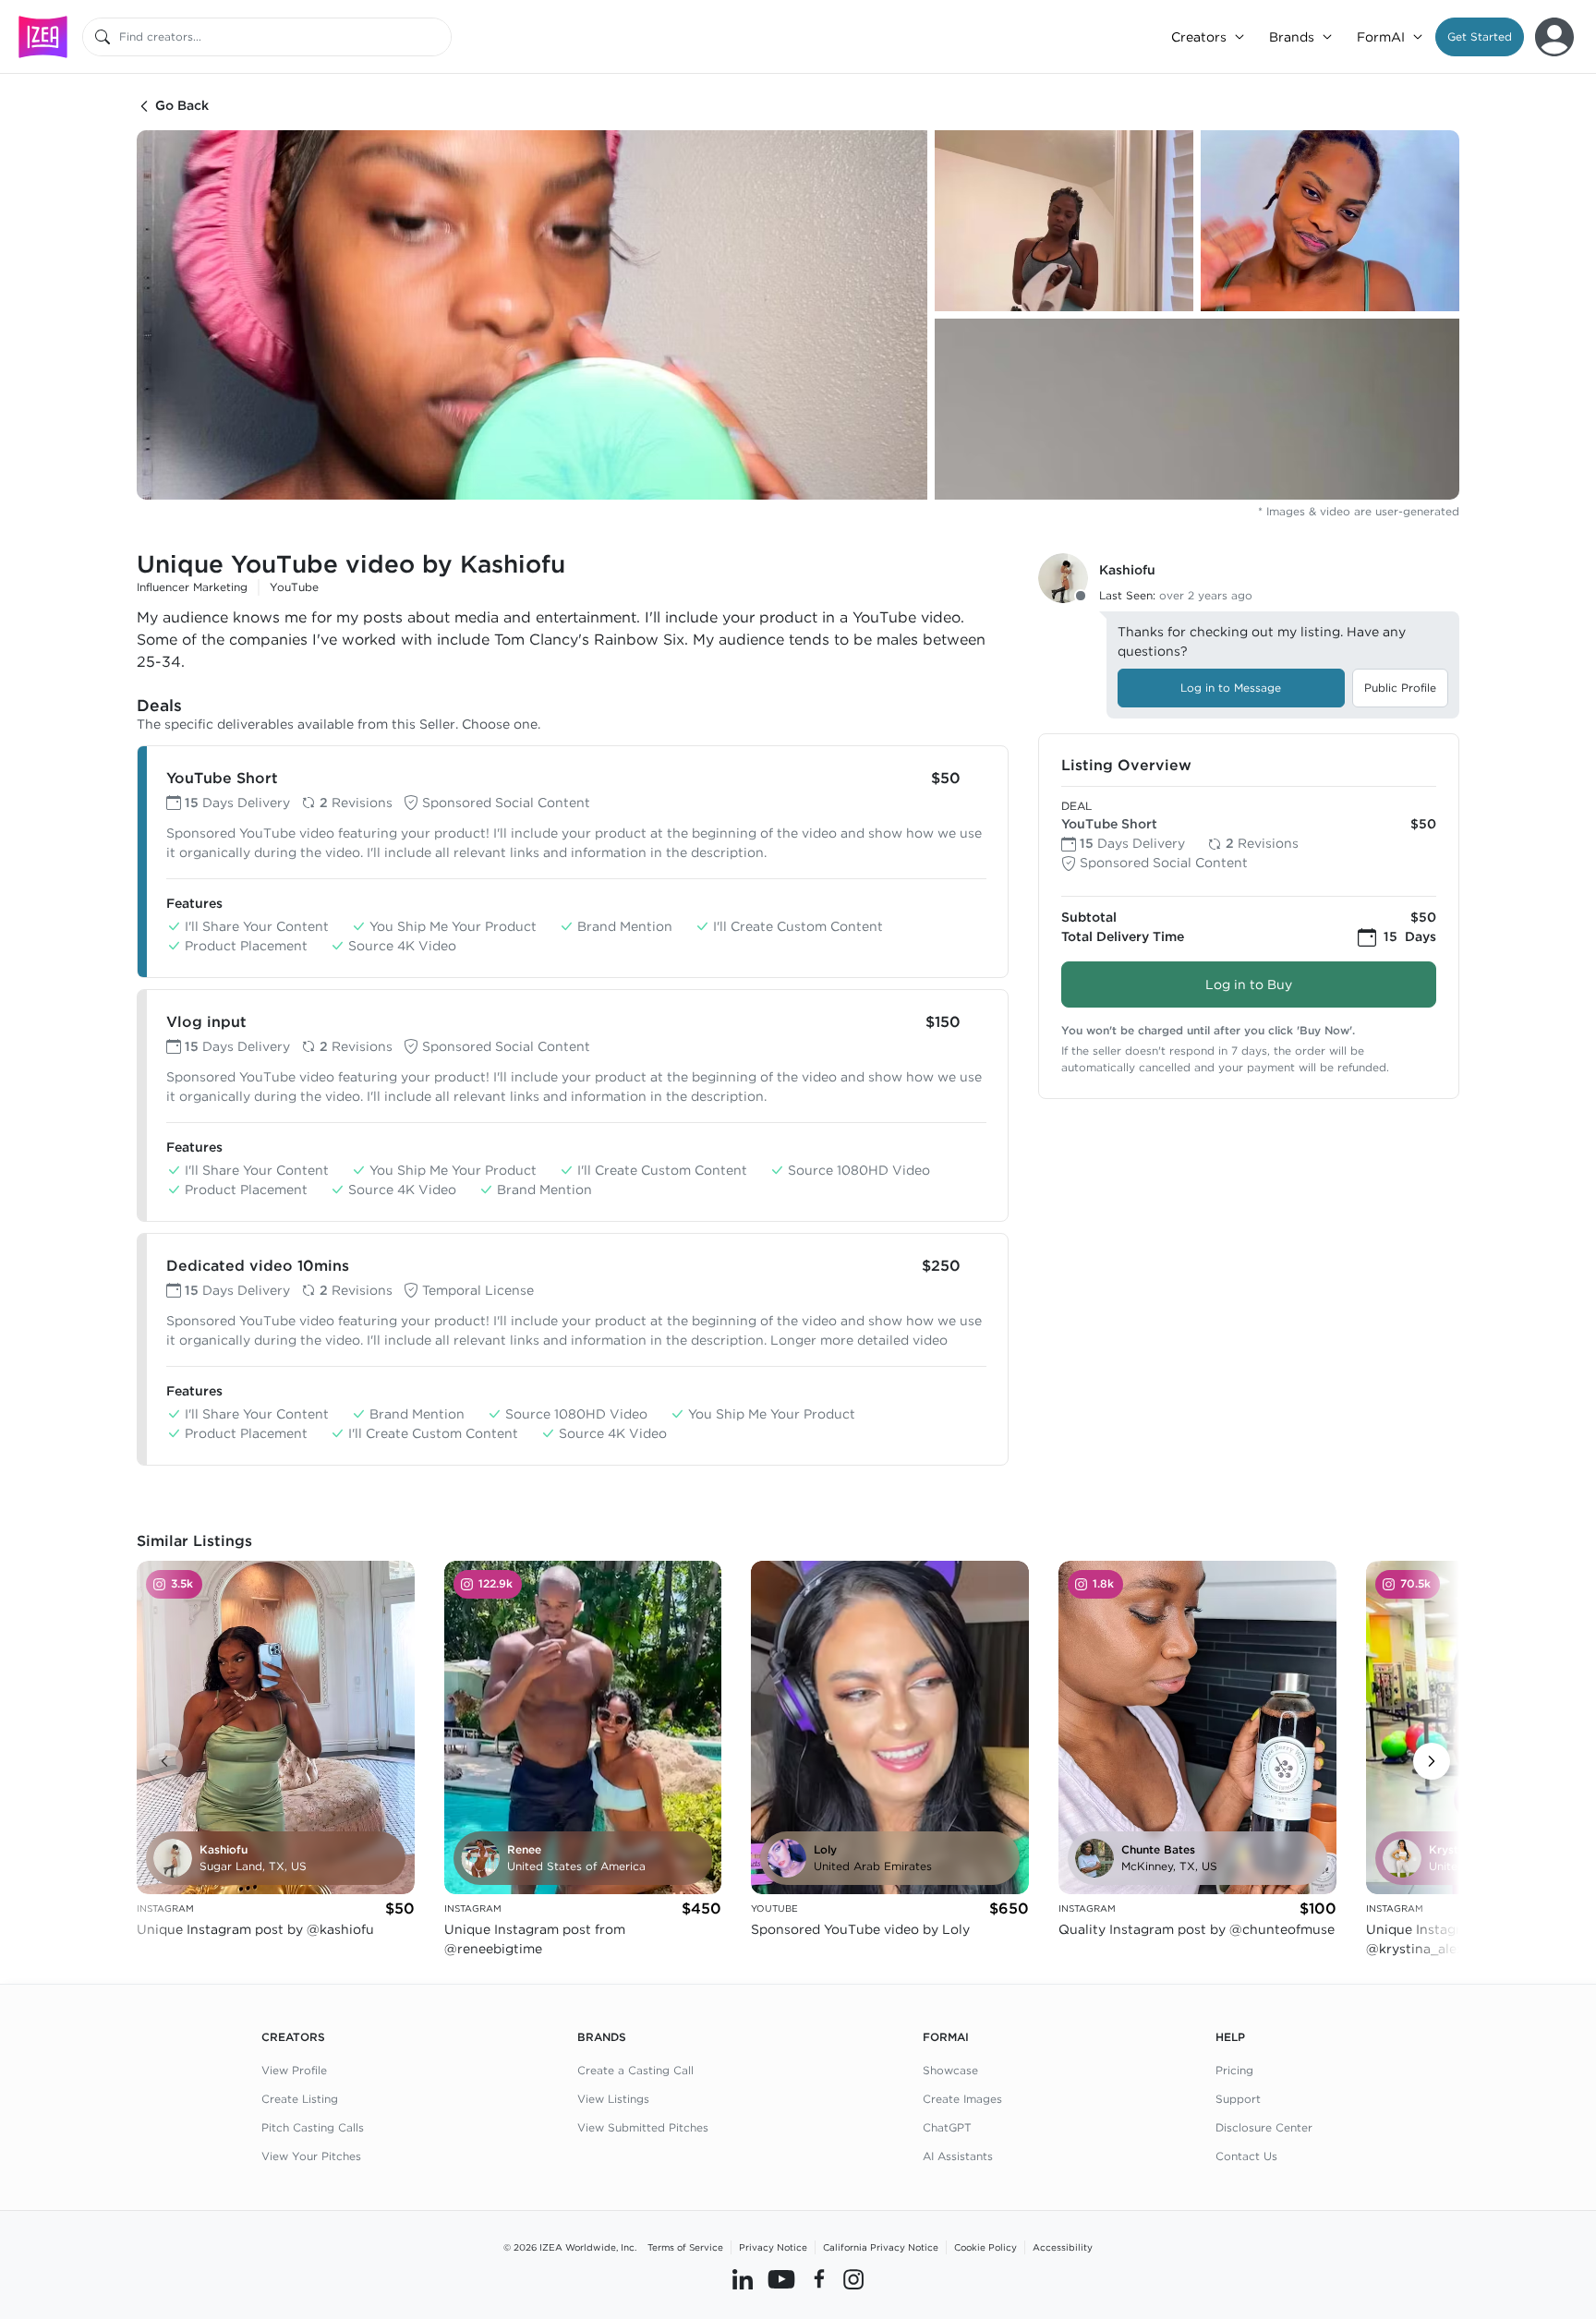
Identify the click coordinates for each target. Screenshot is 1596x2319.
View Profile (294, 2070)
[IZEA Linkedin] (743, 2279)
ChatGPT (947, 2127)
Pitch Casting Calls (313, 2127)
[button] (1480, 37)
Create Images (962, 2099)
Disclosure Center (1264, 2127)
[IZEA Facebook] (819, 2279)
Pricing (1234, 2070)
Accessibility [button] (1063, 2247)
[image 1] (532, 315)
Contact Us (1246, 2156)
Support (1238, 2099)
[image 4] (1197, 409)
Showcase (950, 2070)
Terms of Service (685, 2247)
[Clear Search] (439, 37)
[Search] (103, 37)
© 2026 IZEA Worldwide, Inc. (570, 2247)
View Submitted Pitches (643, 2127)
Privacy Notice (773, 2247)
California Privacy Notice (881, 2247)
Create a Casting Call (635, 2070)
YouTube (294, 587)
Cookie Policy (985, 2247)
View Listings (613, 2099)
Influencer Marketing (192, 587)
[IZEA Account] (1554, 37)
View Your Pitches (311, 2156)
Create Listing (300, 2099)
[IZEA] (43, 36)
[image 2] (1064, 221)
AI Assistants (958, 2156)
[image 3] (1330, 221)
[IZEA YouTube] (781, 2279)
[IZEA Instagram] (853, 2279)
